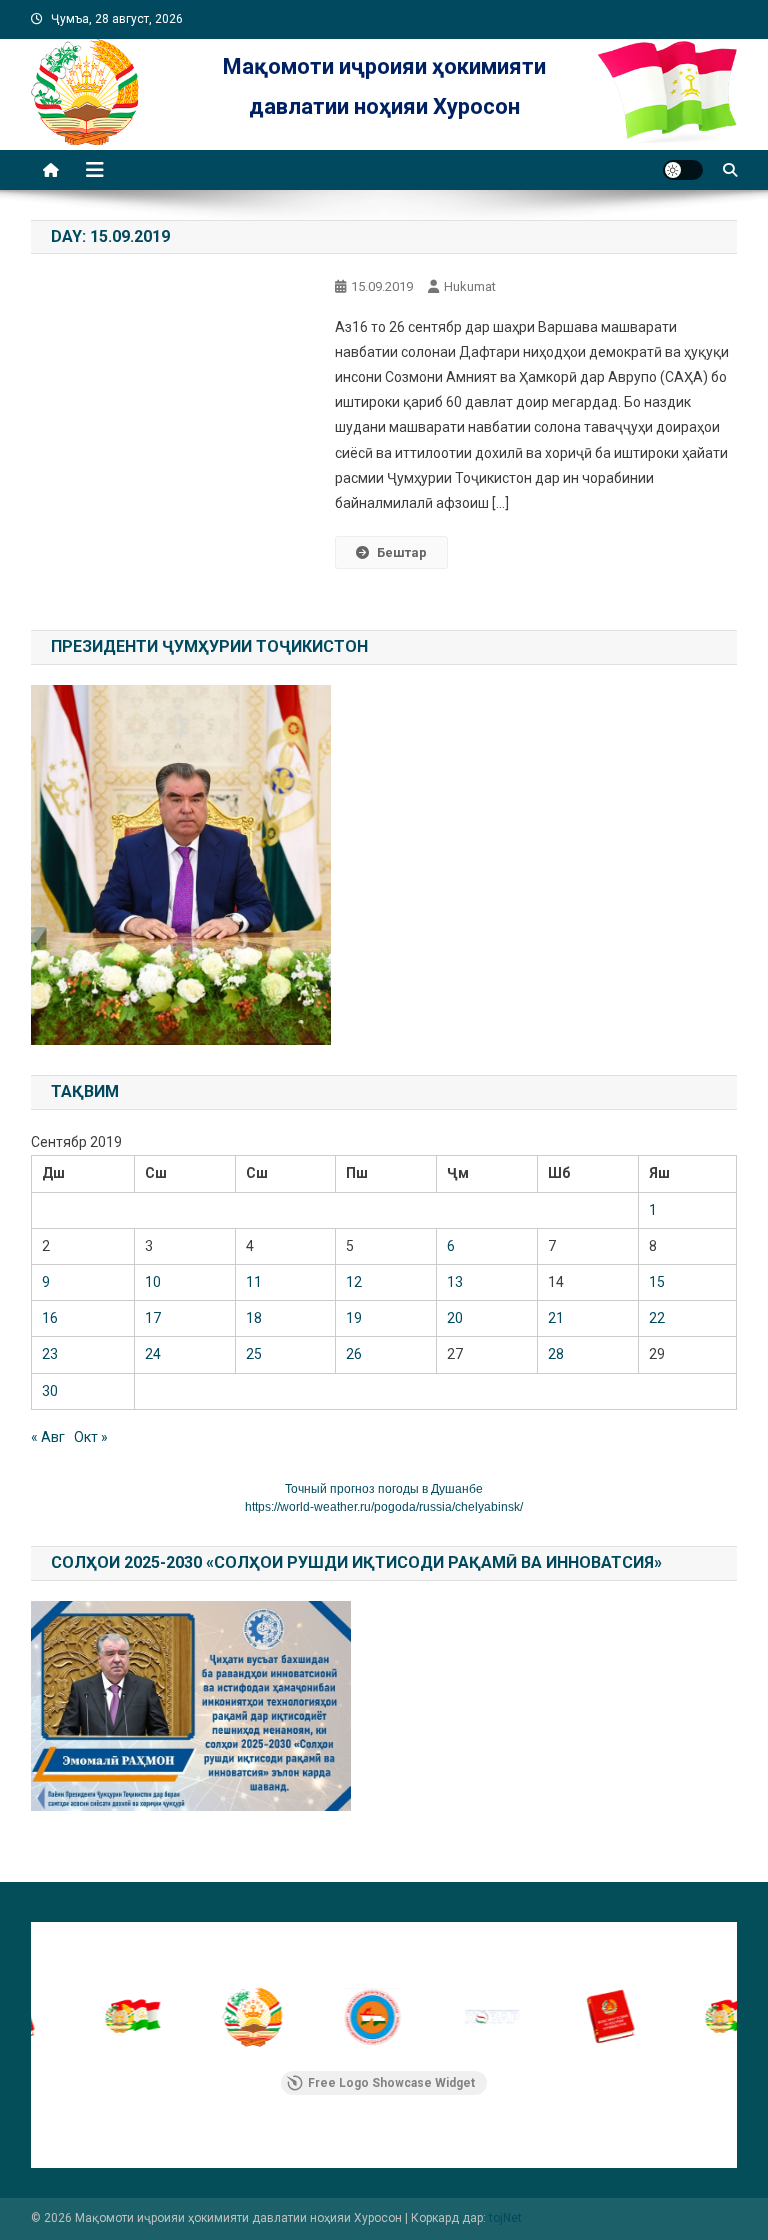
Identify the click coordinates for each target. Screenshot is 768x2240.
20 (455, 1318)
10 (153, 1282)
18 (254, 1318)
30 (50, 1391)
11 (254, 1282)
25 (254, 1354)
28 (556, 1354)
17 (153, 1318)
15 (657, 1282)
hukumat (470, 286)
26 (354, 1354)
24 (153, 1354)
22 (657, 1318)
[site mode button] (683, 170)
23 (50, 1354)
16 (50, 1318)
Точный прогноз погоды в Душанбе (384, 1489)
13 (455, 1282)
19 (354, 1318)
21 (556, 1318)
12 (354, 1282)
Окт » (91, 1437)
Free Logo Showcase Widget (391, 2083)
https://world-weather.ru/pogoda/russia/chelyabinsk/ (384, 1507)
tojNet (505, 2218)
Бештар (402, 552)
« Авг (48, 1437)
